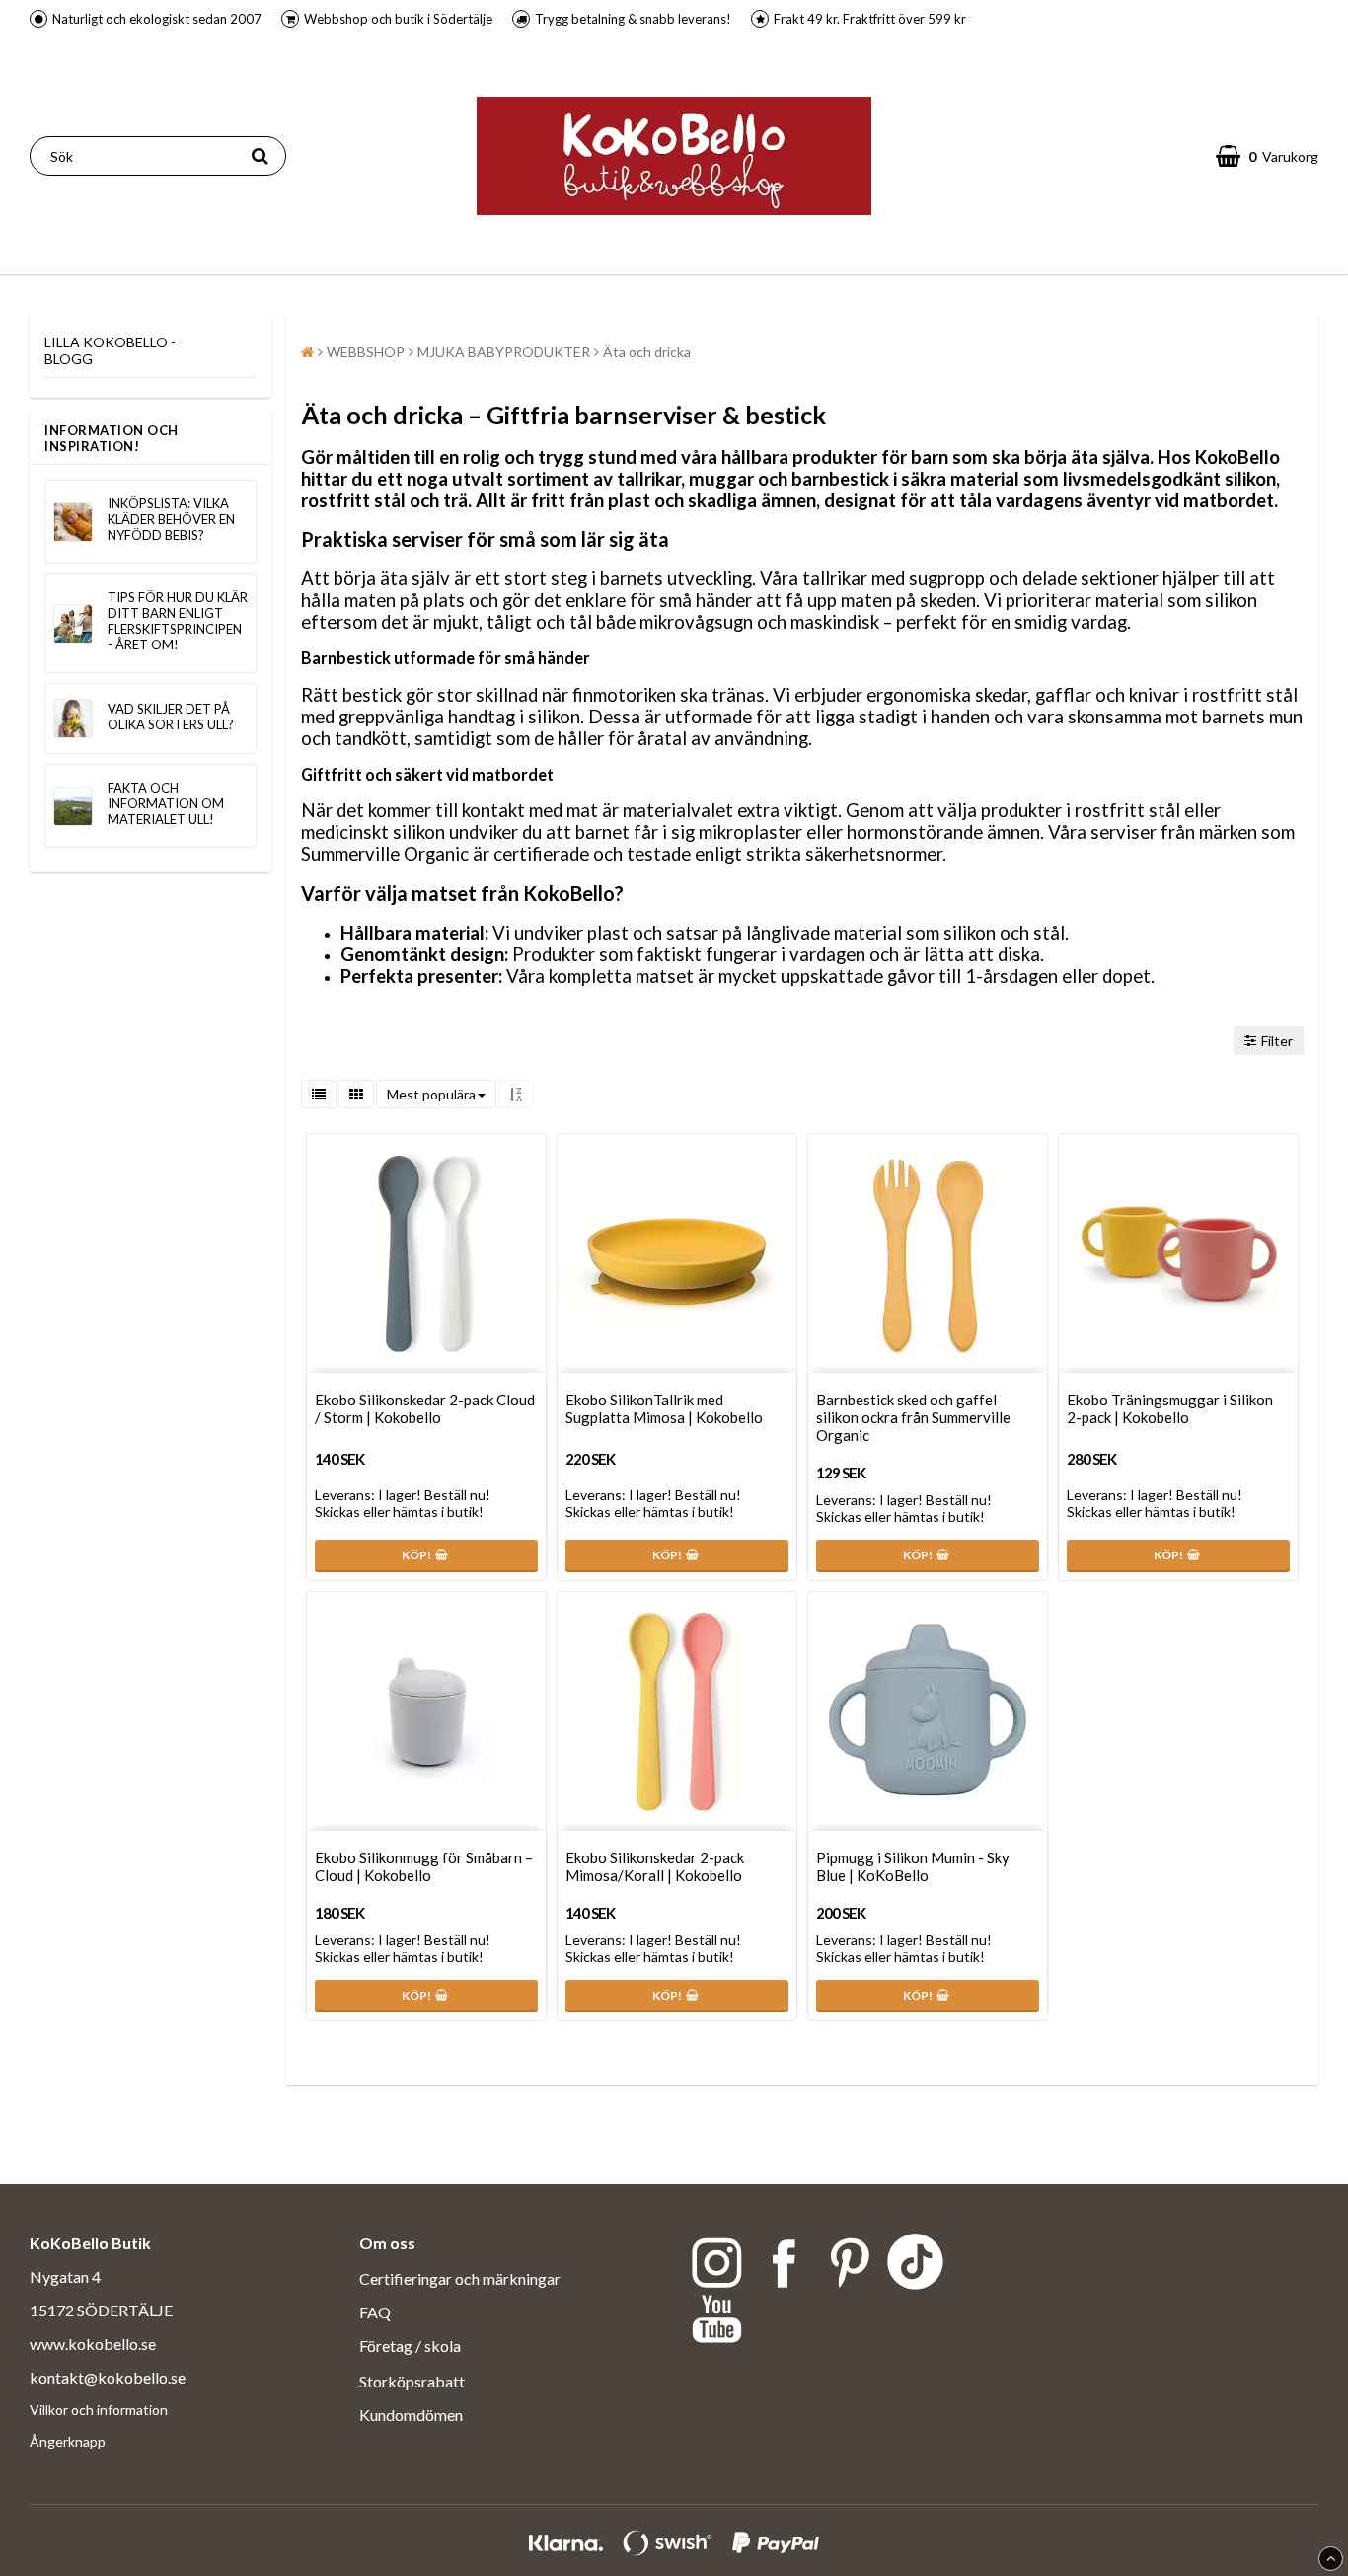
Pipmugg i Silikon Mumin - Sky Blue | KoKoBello (913, 1866)
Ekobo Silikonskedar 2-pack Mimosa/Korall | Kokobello (655, 1866)
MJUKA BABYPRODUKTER (504, 352)
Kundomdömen (411, 2415)
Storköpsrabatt (412, 2381)
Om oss (387, 2243)
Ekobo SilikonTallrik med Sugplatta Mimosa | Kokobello (664, 1408)
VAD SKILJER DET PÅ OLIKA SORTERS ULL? (171, 717)
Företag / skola (412, 2346)
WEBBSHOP (366, 352)
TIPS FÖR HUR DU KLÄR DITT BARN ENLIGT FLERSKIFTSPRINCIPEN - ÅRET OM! (178, 621)
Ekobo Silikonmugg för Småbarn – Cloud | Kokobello (424, 1866)
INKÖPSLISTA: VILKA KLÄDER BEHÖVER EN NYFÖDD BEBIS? (171, 519)
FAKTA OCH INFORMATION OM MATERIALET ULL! (166, 803)
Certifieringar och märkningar (460, 2278)
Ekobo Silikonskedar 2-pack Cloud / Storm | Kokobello (425, 1408)
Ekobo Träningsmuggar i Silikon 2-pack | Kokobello (1170, 1408)
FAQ (375, 2312)
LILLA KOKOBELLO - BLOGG (110, 350)
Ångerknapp (68, 2441)
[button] (1267, 156)
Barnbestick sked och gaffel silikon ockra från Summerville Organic (913, 1417)
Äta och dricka (647, 352)
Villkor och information (99, 2410)
